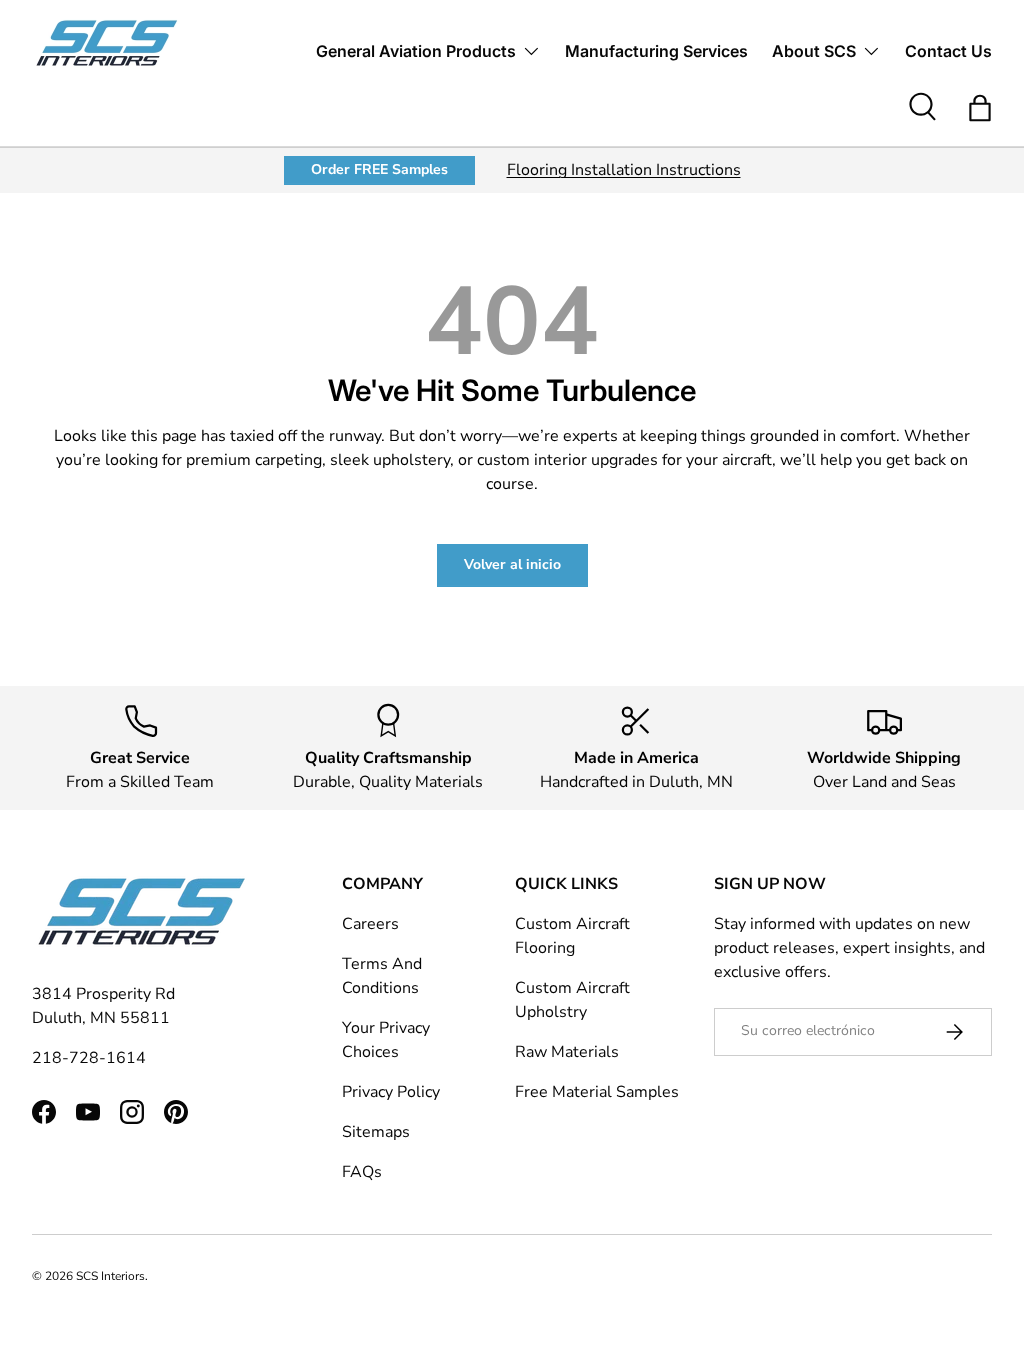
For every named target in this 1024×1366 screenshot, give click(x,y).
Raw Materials (567, 1052)
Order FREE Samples (379, 169)
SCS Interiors (110, 1276)
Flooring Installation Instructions (624, 170)
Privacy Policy (391, 1092)
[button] (980, 108)
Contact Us (948, 51)
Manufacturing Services (656, 51)
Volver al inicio (512, 564)
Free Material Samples (597, 1092)
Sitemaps (376, 1132)
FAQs (362, 1172)
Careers (370, 924)
